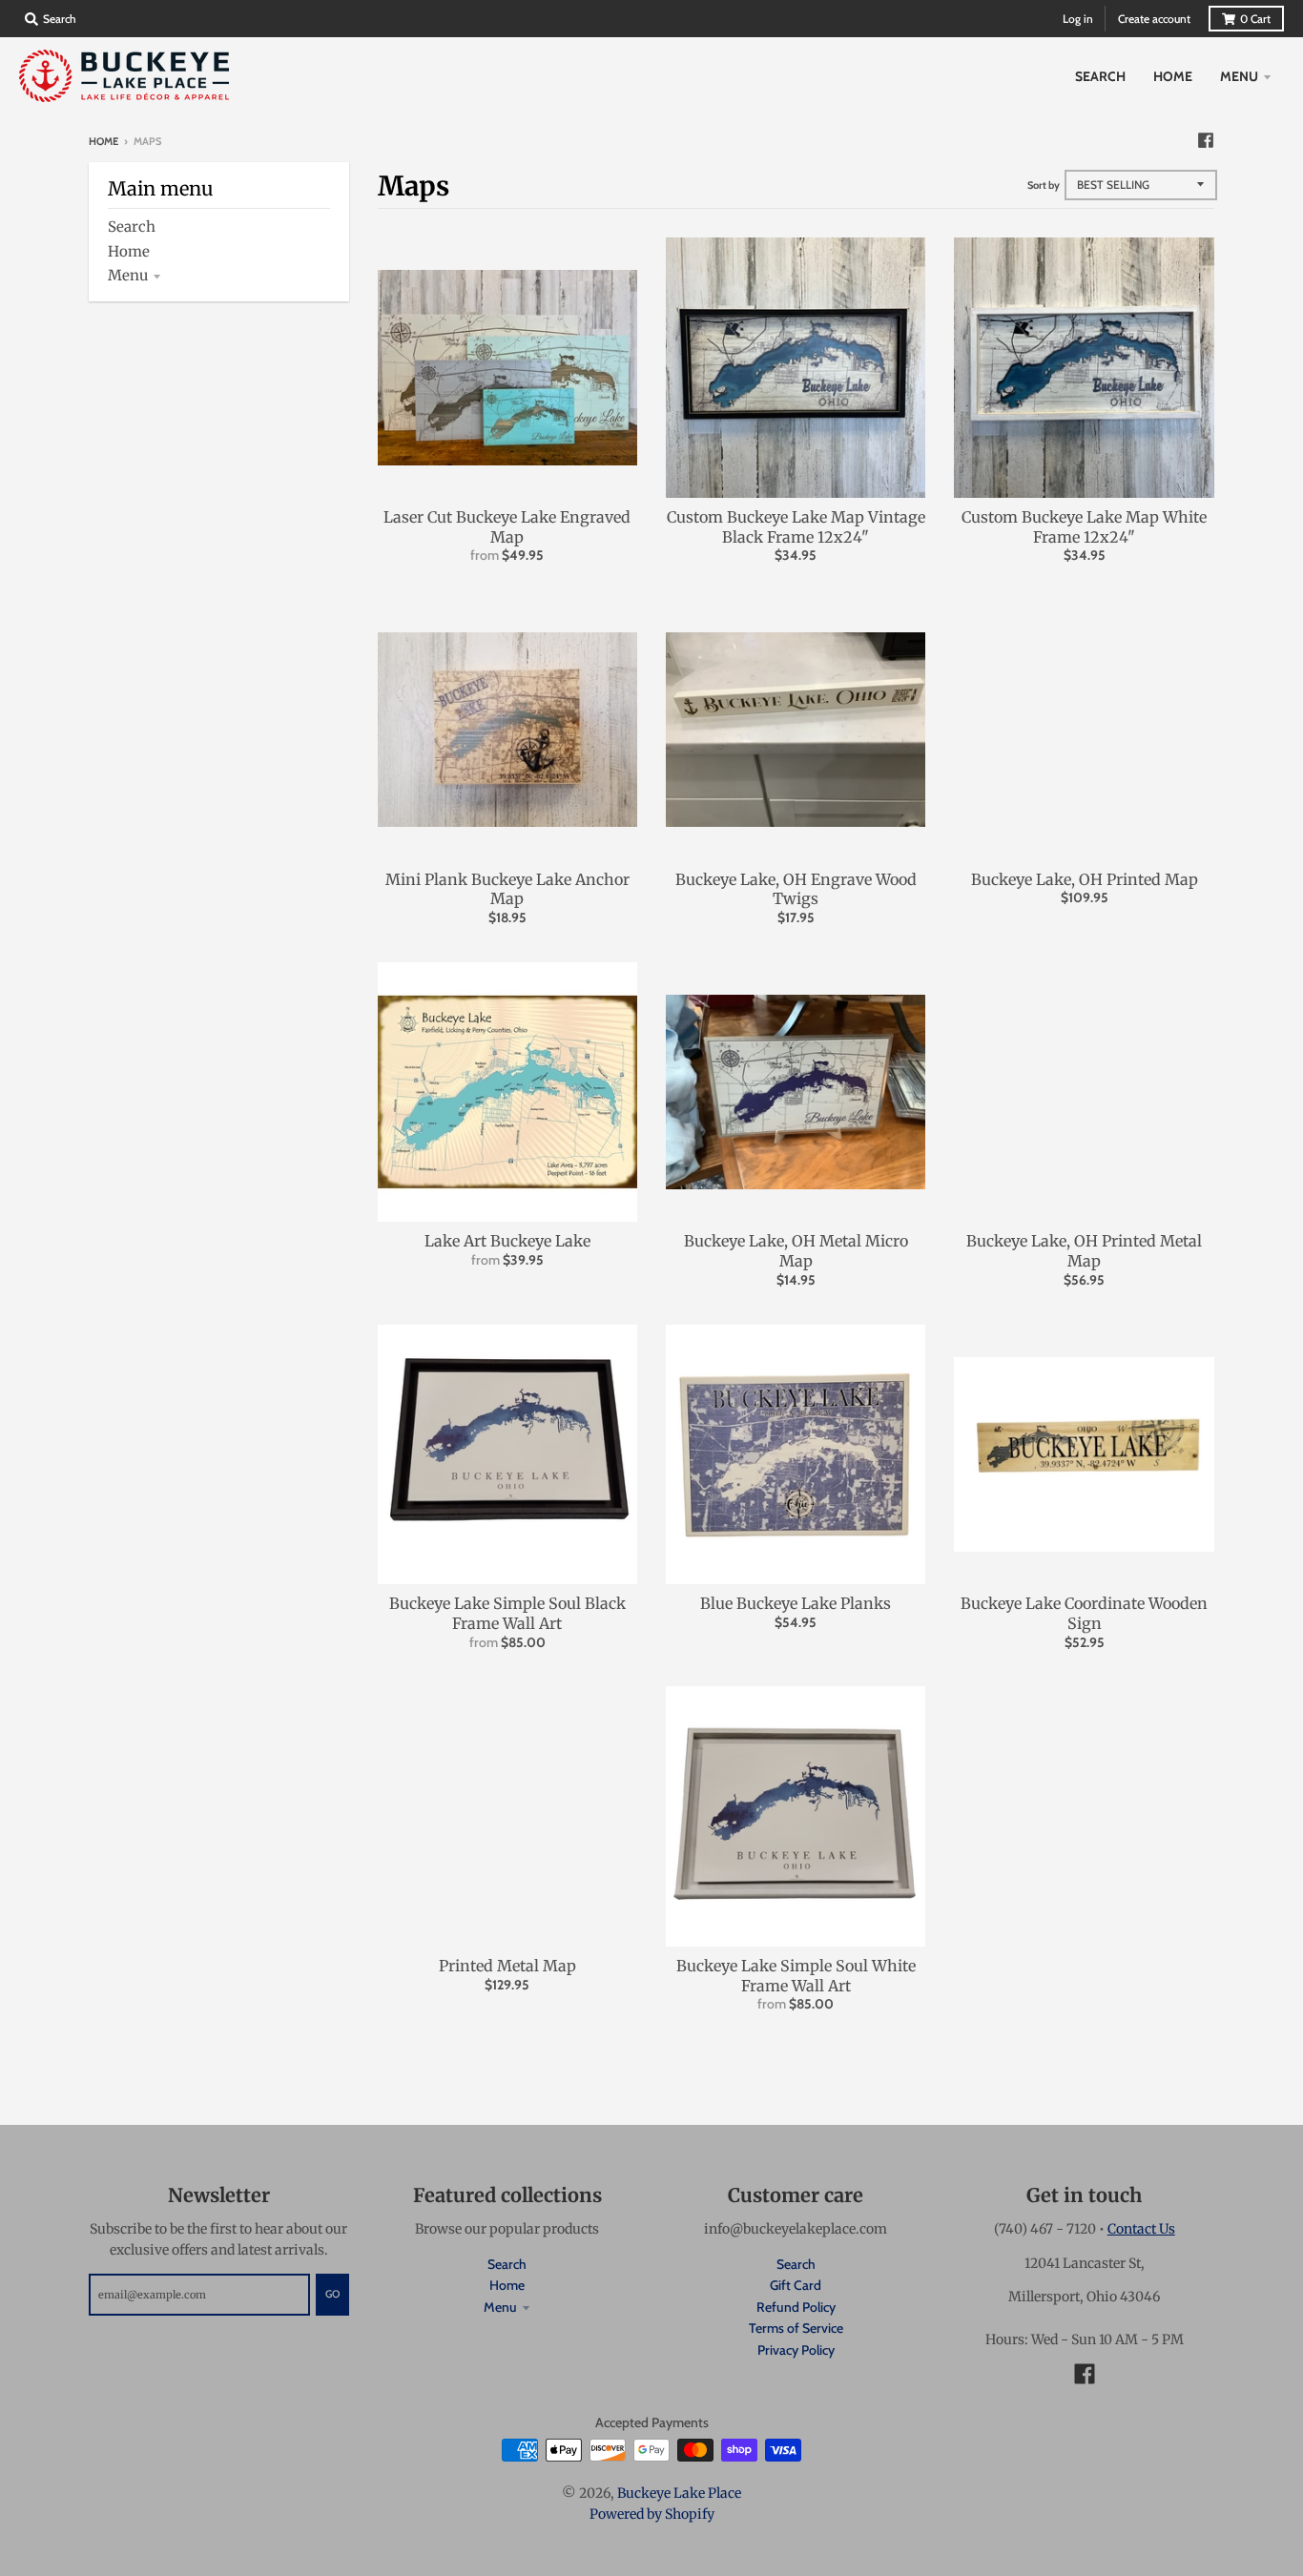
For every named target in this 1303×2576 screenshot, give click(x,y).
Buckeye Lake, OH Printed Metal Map (1084, 1251)
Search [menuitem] (1100, 76)
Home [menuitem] (1173, 76)
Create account (1154, 19)
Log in (1078, 19)
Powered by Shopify (652, 2514)
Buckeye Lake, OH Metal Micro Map (796, 1251)
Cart (1255, 19)
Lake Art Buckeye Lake (507, 1241)
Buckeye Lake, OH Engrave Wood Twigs (796, 889)
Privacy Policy (796, 2350)
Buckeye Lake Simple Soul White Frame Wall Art (796, 1976)
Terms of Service (796, 2328)
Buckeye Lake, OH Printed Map (1085, 879)
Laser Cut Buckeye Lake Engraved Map (507, 527)
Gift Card (796, 2285)
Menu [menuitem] (1239, 76)
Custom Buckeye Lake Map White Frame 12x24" (1084, 527)
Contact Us (1141, 2229)
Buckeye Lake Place (679, 2493)
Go (332, 2294)
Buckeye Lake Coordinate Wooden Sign (1084, 1613)
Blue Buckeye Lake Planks (796, 1603)
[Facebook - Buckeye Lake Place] (1206, 140)
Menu (128, 275)
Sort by (1044, 185)
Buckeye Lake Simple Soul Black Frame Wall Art (507, 1613)
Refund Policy (796, 2307)
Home (103, 141)
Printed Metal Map (507, 1966)
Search (132, 227)
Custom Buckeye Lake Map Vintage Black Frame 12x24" (796, 527)
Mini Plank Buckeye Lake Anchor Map (507, 889)
